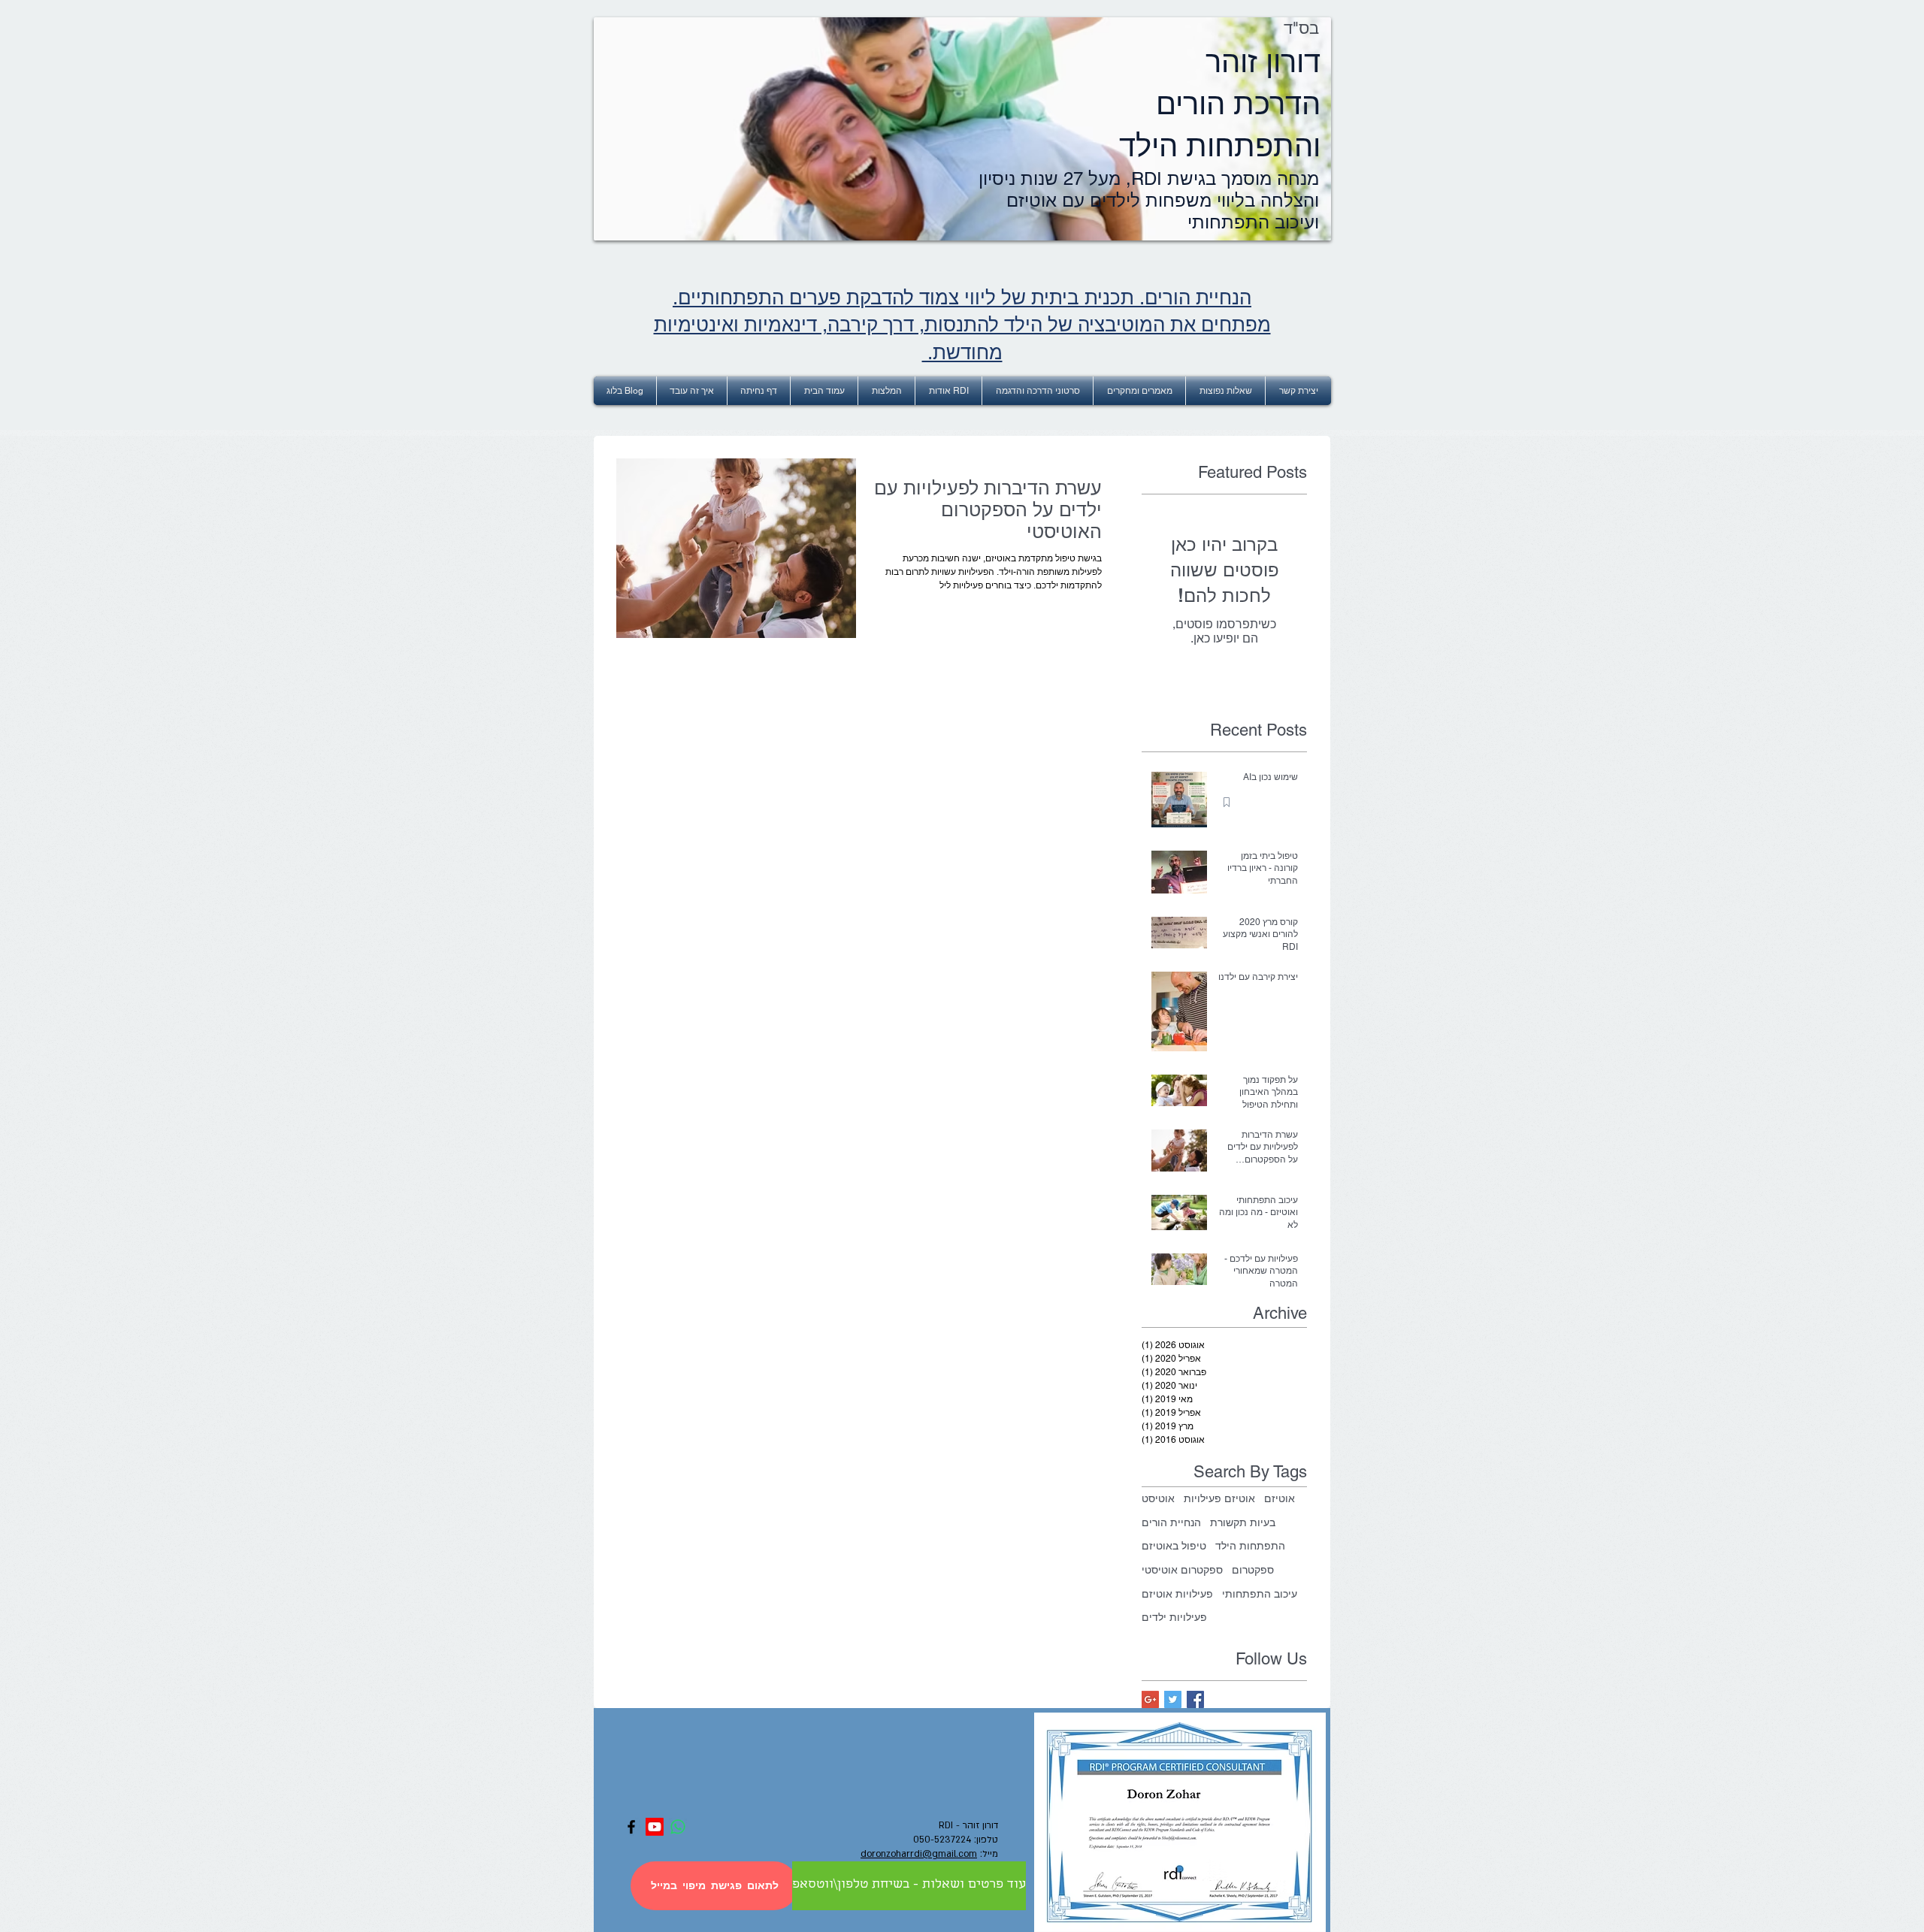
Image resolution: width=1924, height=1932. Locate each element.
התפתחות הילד (1250, 1546)
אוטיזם (1280, 1498)
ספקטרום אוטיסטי (1182, 1570)
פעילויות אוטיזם (1177, 1594)
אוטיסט (1158, 1498)
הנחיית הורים (1171, 1522)
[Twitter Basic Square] (1173, 1699)
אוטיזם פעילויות (1219, 1498)
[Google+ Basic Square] (1150, 1699)
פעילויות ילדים (1174, 1617)
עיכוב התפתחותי (1260, 1594)
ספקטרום (1253, 1570)
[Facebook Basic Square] (1195, 1699)
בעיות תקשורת (1243, 1522)
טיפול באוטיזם (1174, 1546)
